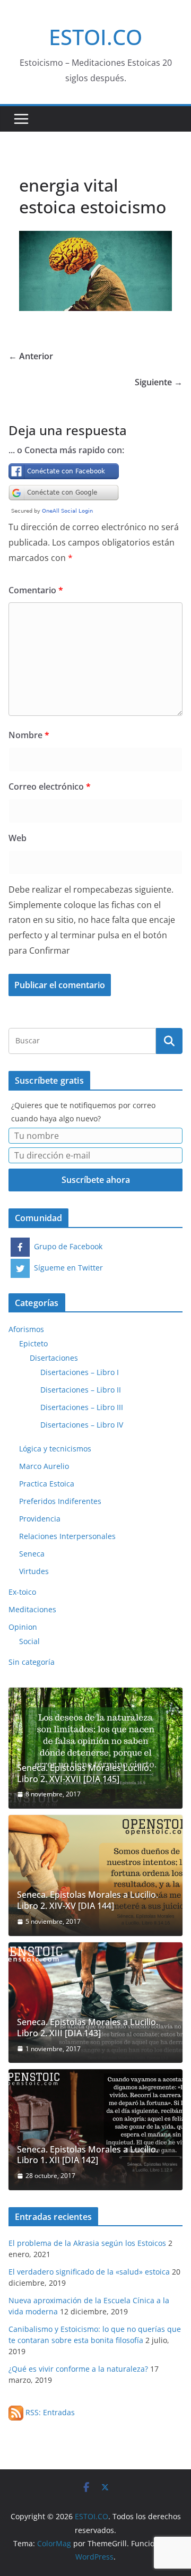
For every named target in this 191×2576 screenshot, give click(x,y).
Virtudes (34, 1571)
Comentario (36, 590)
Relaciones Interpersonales (67, 1536)
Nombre (29, 735)
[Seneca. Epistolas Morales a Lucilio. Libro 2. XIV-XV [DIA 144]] (95, 1875)
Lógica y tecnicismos (55, 1449)
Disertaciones (54, 1358)
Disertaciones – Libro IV (82, 1425)
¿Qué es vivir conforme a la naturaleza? (78, 2369)
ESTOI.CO (95, 37)
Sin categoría (32, 1662)
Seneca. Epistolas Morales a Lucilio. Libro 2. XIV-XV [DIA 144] (88, 1900)
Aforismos (26, 1329)
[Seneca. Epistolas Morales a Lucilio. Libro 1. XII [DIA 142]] (95, 2130)
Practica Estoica (47, 1484)
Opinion (23, 1627)
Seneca (32, 1554)
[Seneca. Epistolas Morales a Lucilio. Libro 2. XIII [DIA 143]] (95, 2003)
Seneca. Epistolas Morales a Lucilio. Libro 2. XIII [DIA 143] (88, 2028)
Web (18, 838)
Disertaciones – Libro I (80, 1372)
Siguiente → (159, 382)
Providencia (40, 1519)
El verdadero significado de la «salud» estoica (89, 2272)
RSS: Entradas (49, 2412)
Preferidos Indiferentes (60, 1501)
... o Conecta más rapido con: (66, 450)
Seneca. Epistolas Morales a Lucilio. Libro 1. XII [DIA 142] (88, 2155)
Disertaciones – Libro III (82, 1407)
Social (29, 1641)
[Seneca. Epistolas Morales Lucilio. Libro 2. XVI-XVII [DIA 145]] (95, 1748)
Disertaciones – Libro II (81, 1390)
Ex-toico (22, 1592)
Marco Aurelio (44, 1466)
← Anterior (31, 356)
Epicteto (33, 1343)
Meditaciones (32, 1609)
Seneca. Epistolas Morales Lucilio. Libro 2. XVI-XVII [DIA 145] (84, 1774)
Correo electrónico (50, 786)
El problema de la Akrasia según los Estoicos (87, 2243)
